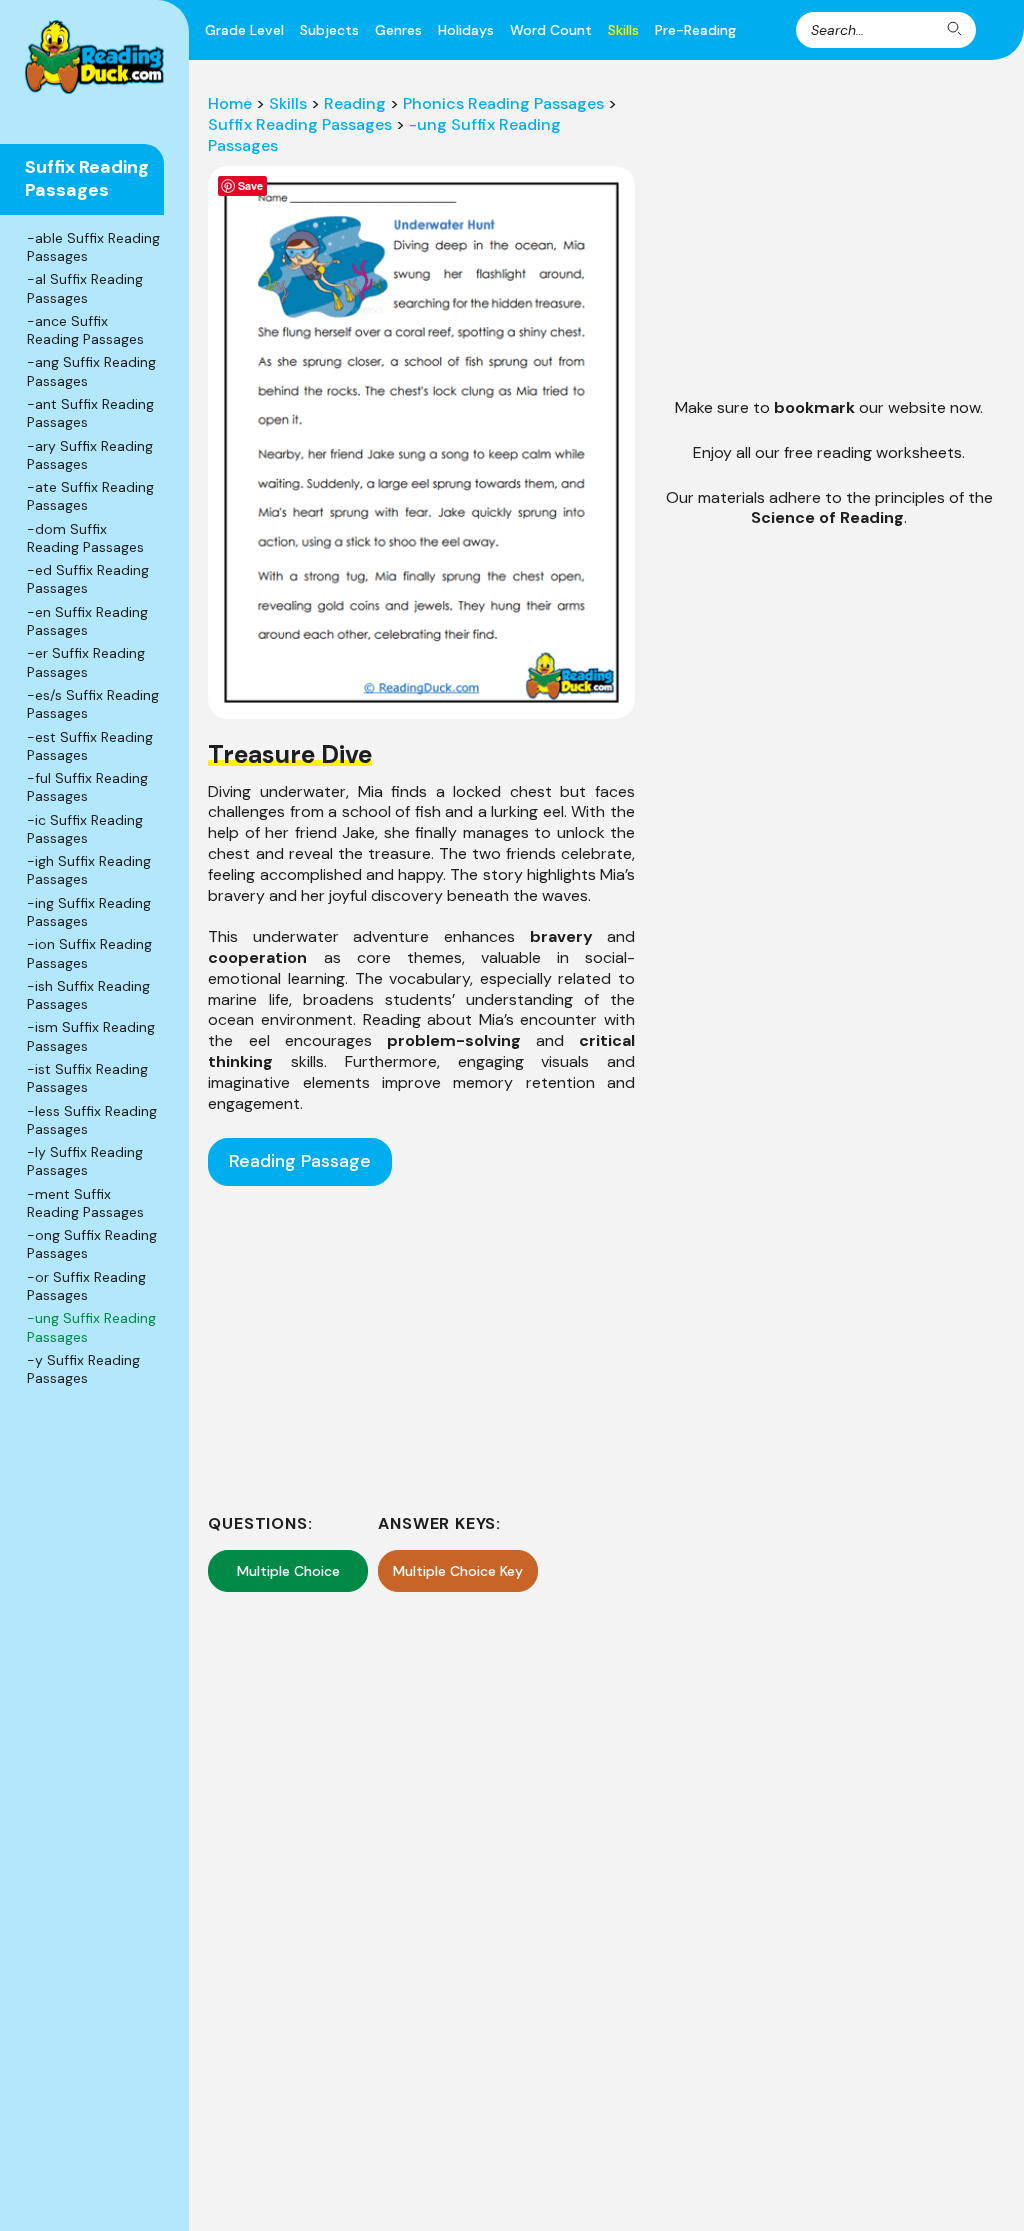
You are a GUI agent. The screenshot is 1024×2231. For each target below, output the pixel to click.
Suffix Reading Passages (300, 124)
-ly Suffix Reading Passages (85, 1161)
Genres (398, 30)
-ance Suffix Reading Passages (85, 330)
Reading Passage (300, 1161)
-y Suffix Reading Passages (83, 1369)
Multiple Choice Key (458, 1571)
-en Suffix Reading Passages (87, 621)
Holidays (466, 30)
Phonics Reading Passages (503, 103)
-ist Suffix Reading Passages (87, 1078)
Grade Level (244, 30)
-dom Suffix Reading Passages (85, 538)
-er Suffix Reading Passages (86, 662)
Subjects (329, 30)
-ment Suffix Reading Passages (85, 1203)
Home (230, 103)
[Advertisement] (422, 1350)
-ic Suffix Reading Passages (85, 829)
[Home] (94, 57)
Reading (355, 103)
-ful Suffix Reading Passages (87, 787)
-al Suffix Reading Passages (85, 288)
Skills (623, 30)
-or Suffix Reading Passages (86, 1286)
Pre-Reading (695, 30)
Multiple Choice (288, 1571)
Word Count (551, 30)
